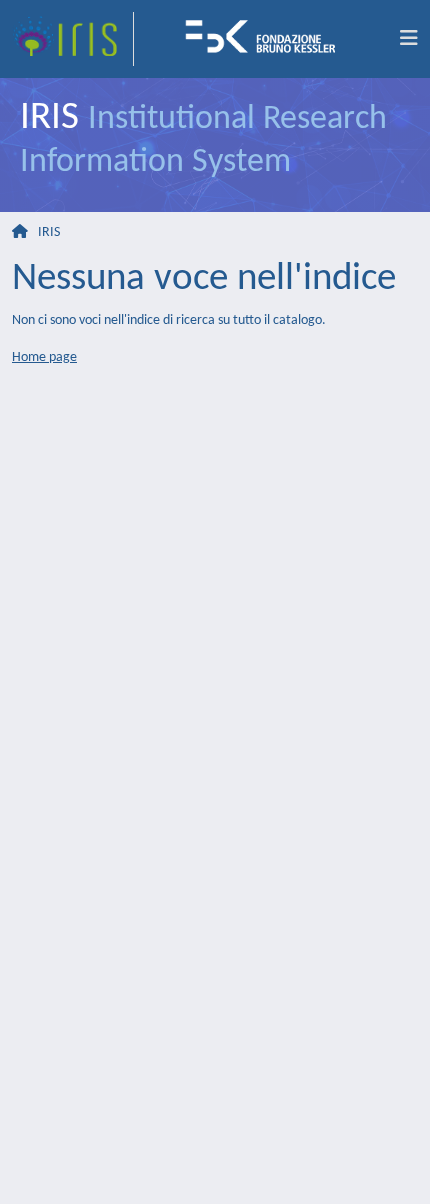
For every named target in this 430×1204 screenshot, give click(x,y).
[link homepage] (73, 39)
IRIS (49, 232)
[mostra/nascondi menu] (409, 39)
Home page (44, 357)
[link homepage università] (267, 39)
